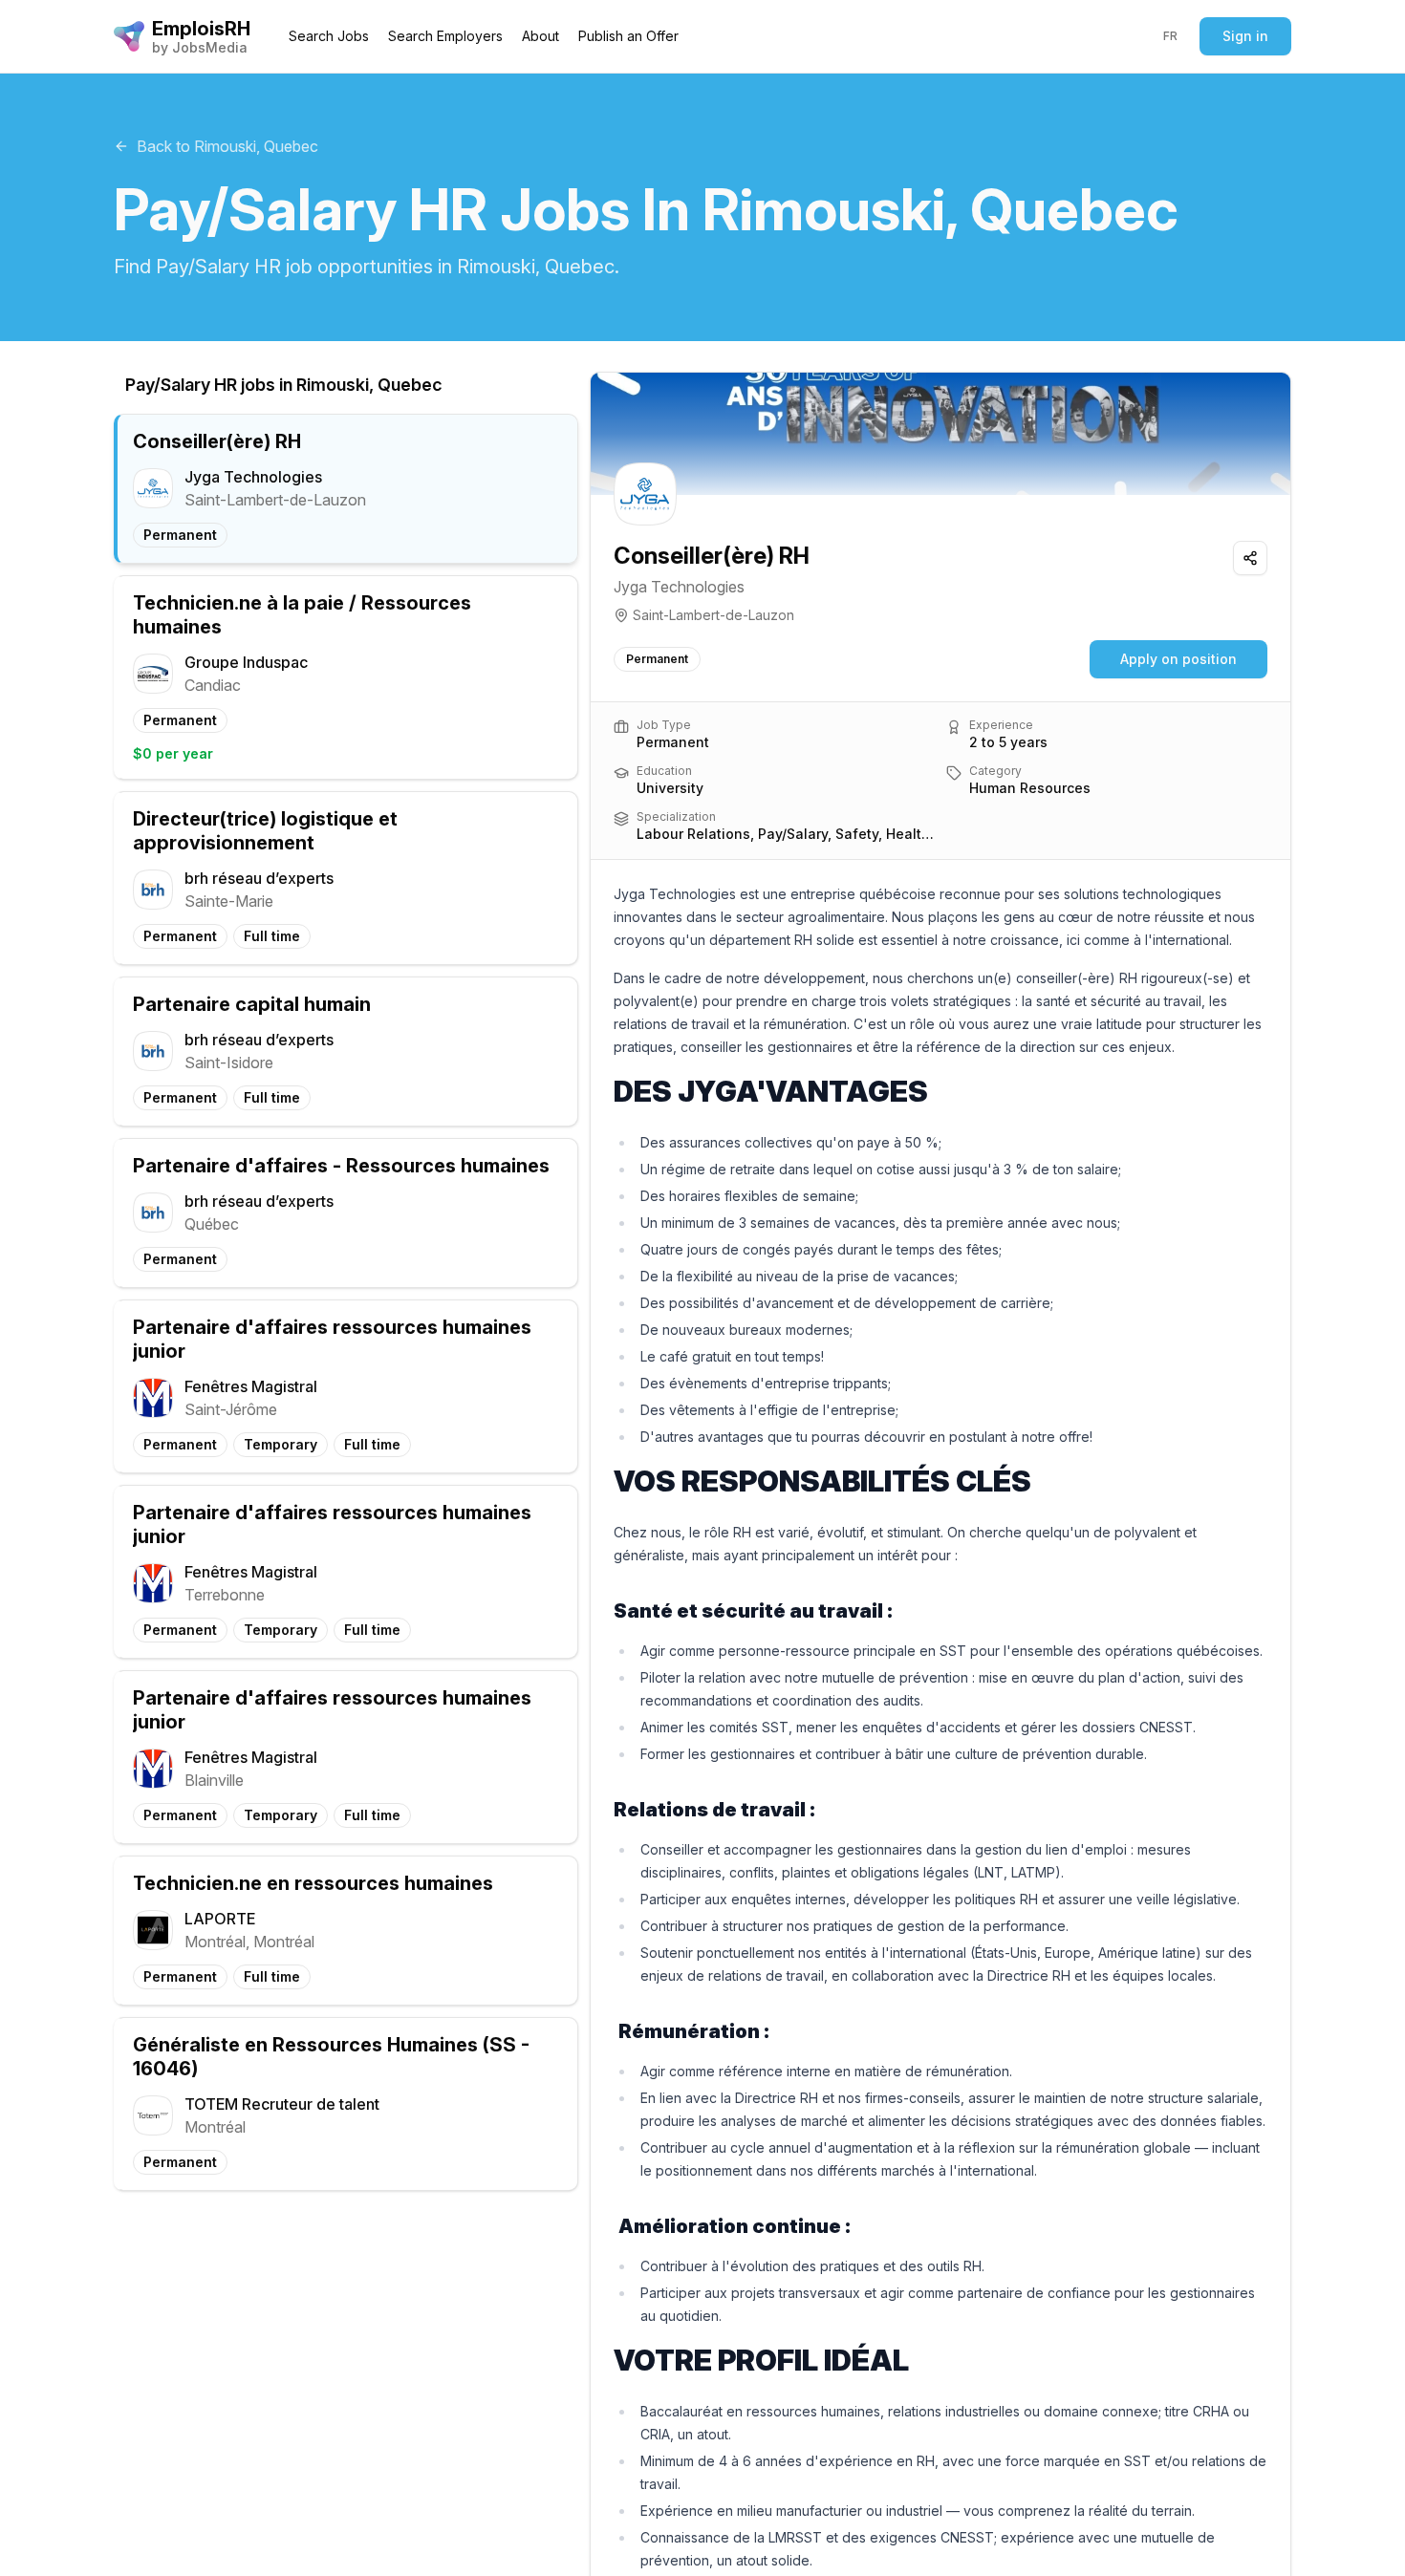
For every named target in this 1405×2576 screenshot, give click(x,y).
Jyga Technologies (679, 587)
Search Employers (445, 36)
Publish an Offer (628, 36)
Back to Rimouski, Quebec (227, 146)
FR (1171, 36)
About (540, 36)
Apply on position (1178, 659)
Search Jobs (329, 36)
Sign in (1245, 36)
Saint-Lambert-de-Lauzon (713, 615)
